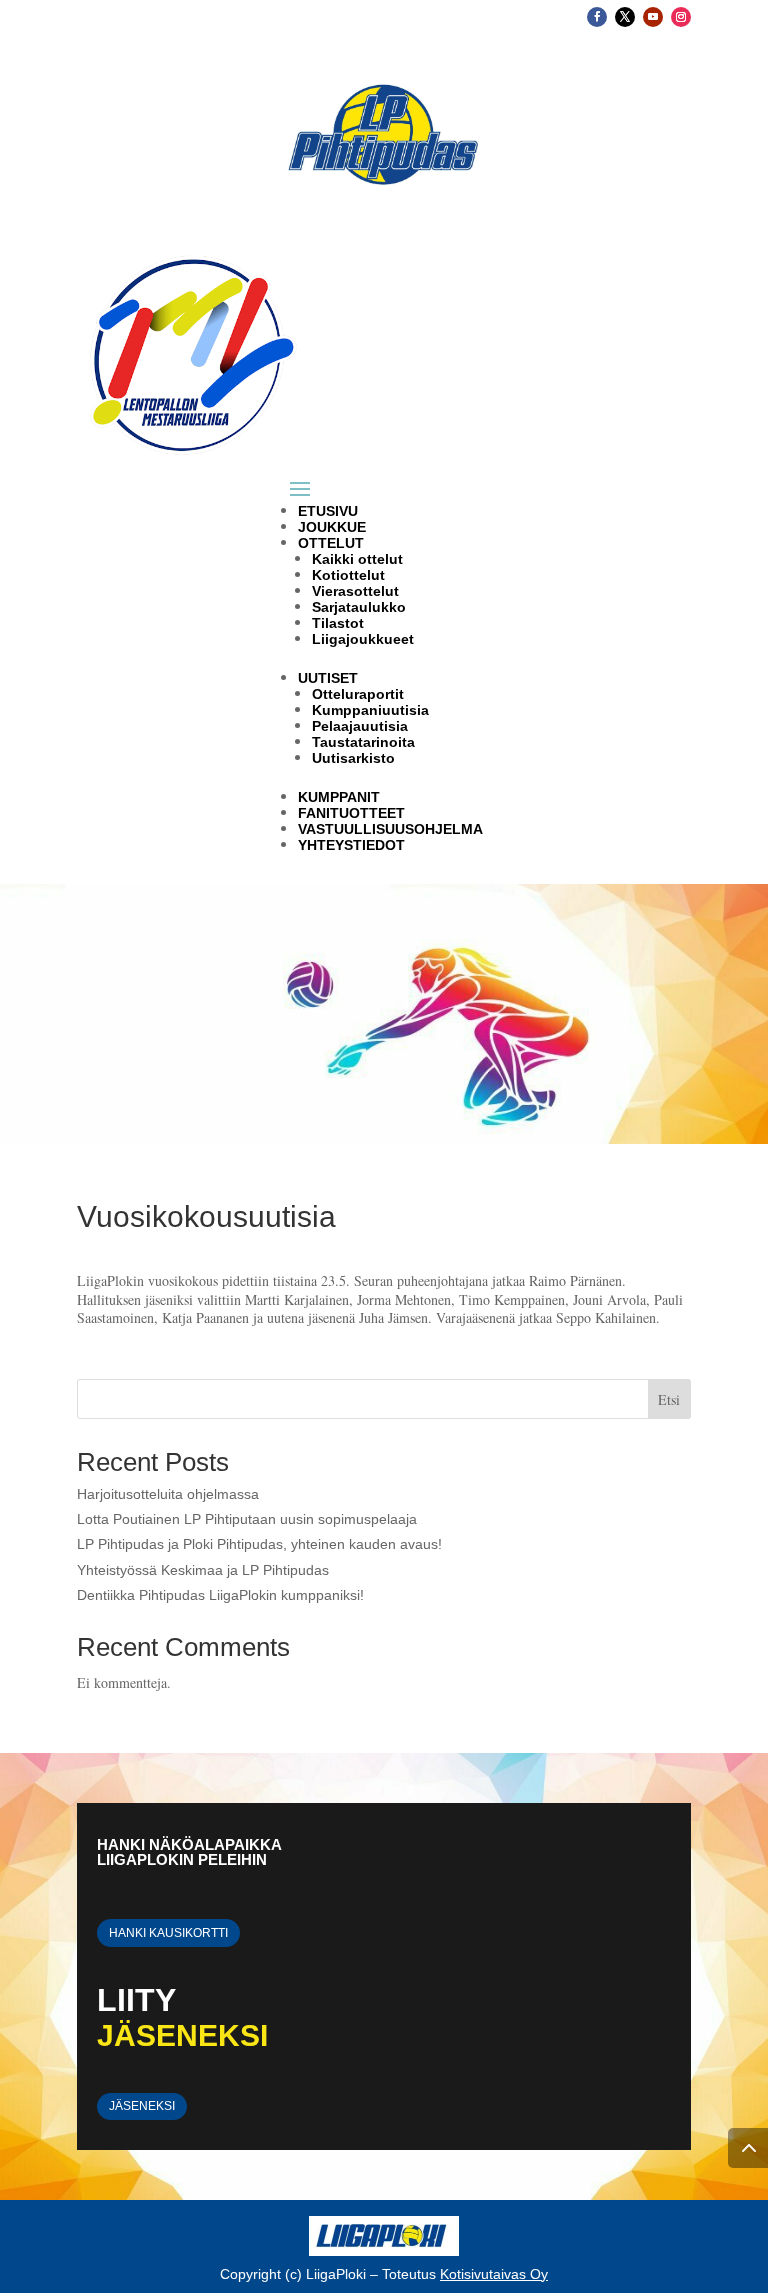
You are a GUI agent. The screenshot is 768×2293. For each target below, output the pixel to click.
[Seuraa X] (625, 17)
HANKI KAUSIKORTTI (168, 1933)
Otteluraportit (358, 694)
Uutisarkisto (353, 758)
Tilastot (338, 623)
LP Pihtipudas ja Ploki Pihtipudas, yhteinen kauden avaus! (259, 1544)
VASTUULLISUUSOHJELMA (390, 829)
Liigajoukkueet (363, 639)
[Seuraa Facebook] (597, 17)
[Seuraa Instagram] (681, 17)
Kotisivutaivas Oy (494, 2274)
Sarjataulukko (359, 607)
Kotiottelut (348, 575)
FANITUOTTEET (351, 813)
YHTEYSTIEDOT (351, 845)
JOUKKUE (332, 527)
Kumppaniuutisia (370, 710)
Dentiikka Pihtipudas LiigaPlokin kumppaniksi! (220, 1595)
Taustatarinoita (363, 742)
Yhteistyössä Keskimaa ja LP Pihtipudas (203, 1570)
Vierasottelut (355, 591)
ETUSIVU (328, 511)
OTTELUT (331, 543)
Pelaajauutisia (360, 726)
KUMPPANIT (339, 797)
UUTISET (328, 678)
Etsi (669, 1399)
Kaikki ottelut (357, 559)
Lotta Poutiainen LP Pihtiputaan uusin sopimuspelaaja (247, 1519)
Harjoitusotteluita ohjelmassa (168, 1494)
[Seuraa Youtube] (653, 17)
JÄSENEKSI (142, 2106)
